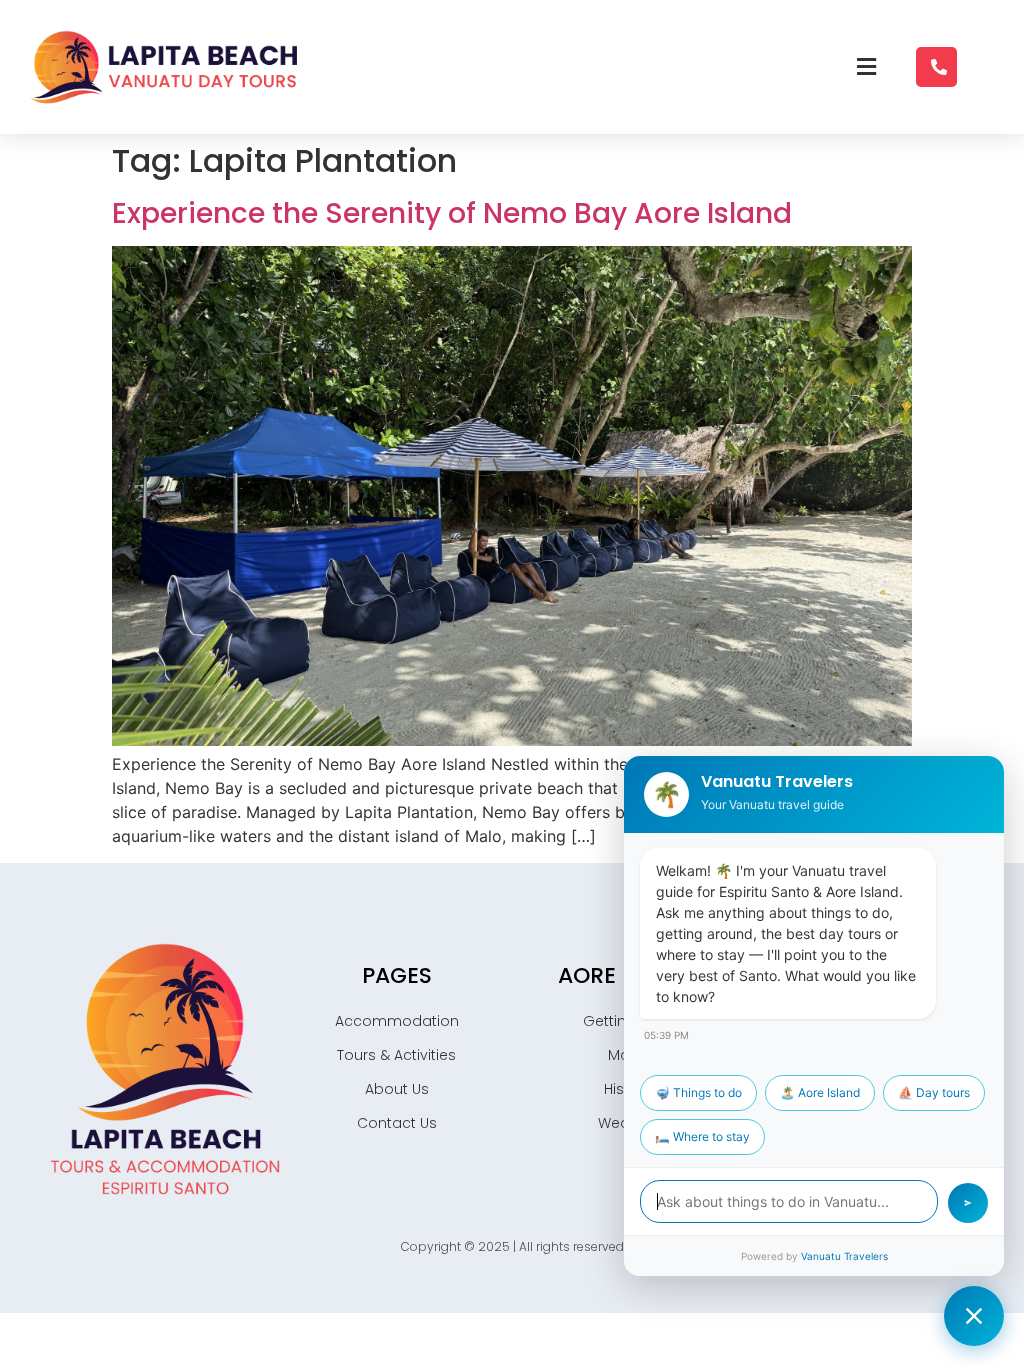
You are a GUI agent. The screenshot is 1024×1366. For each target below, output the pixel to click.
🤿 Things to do (698, 1092)
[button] (866, 67)
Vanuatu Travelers (844, 1256)
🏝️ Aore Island (820, 1092)
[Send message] (968, 1203)
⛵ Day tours (934, 1092)
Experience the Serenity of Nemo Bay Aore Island (452, 213)
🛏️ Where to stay (702, 1136)
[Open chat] (974, 1316)
